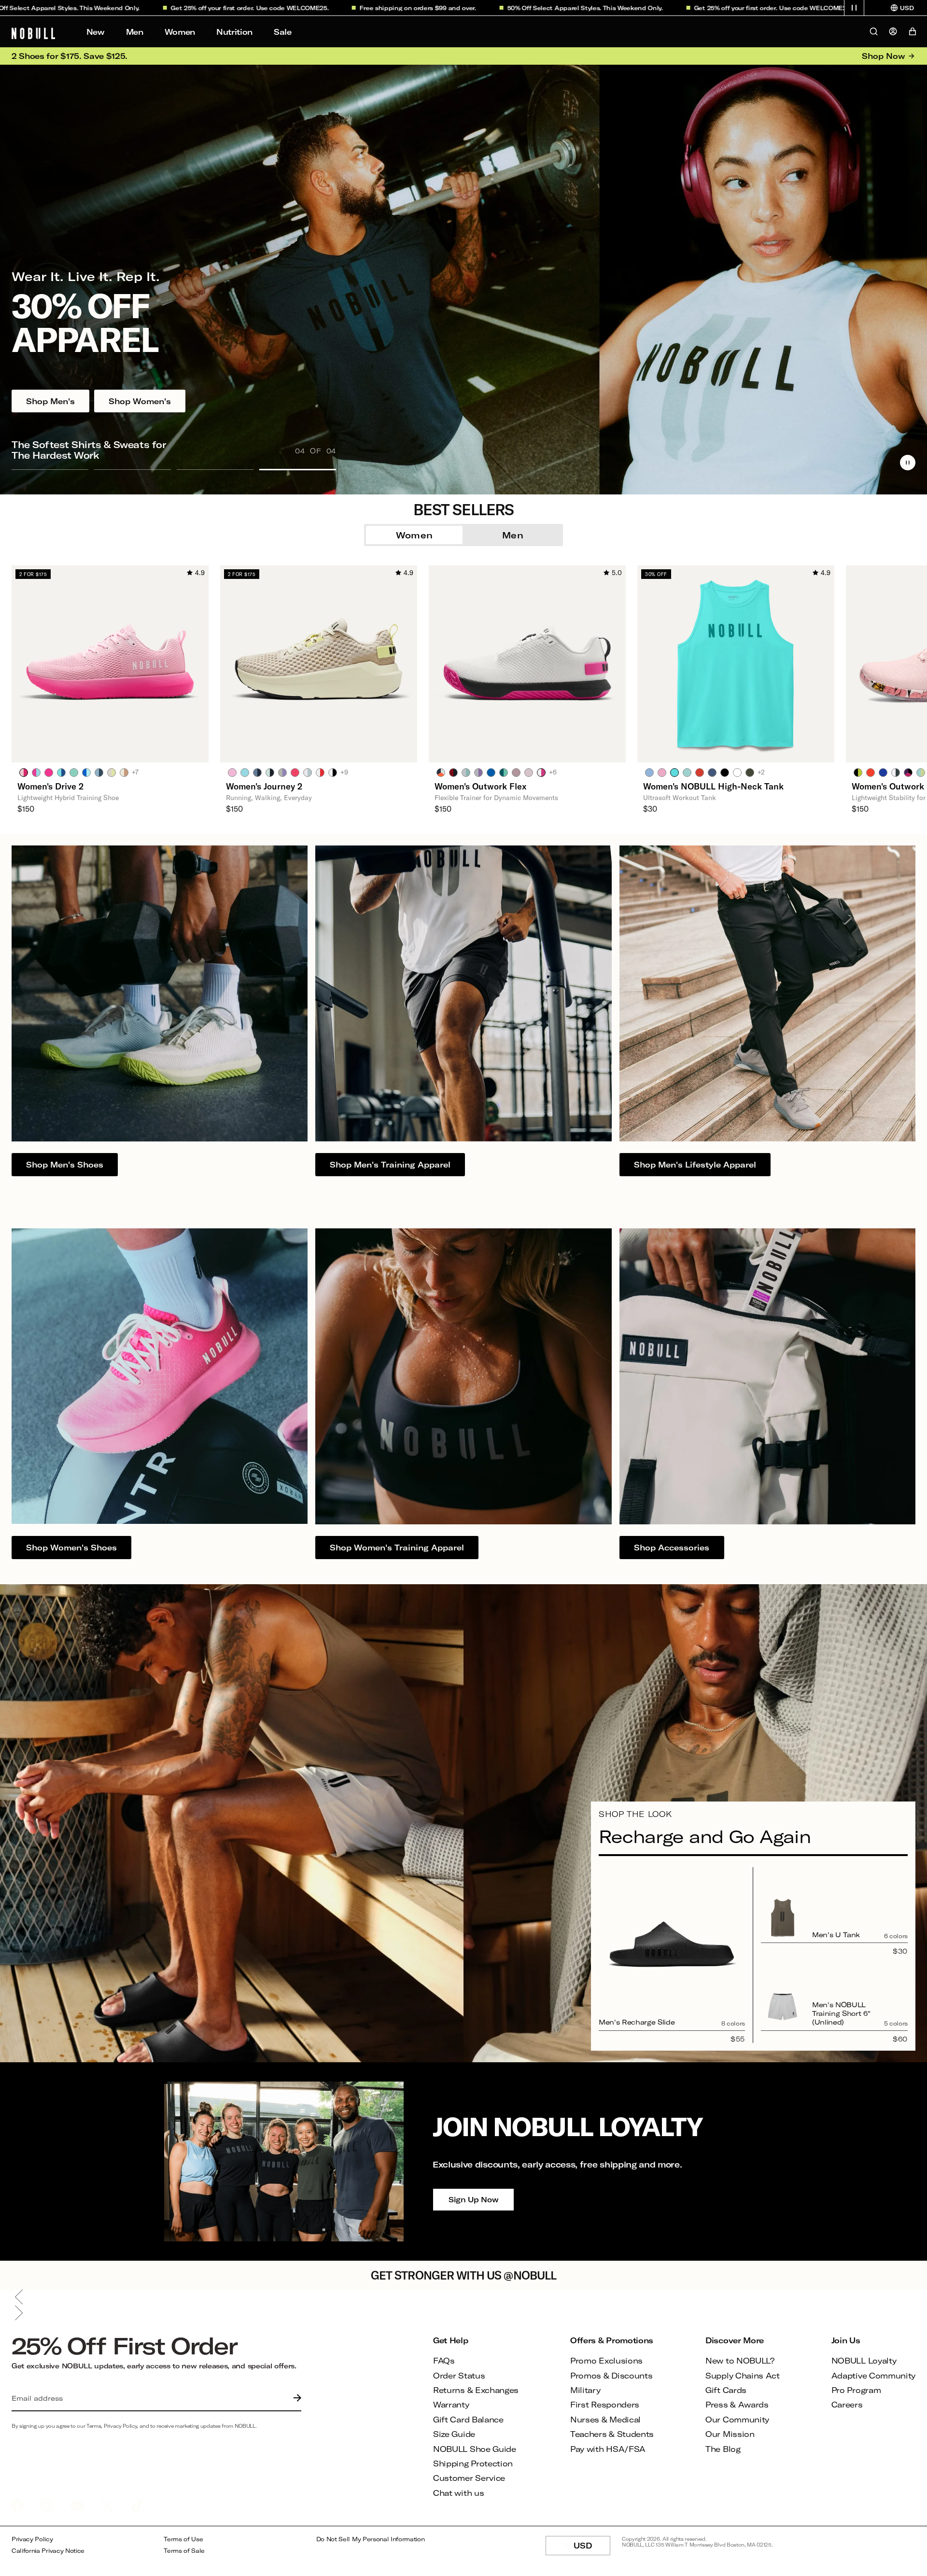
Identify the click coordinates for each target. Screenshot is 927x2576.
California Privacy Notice (48, 2551)
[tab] (24, 772)
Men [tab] (513, 535)
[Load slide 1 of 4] (50, 469)
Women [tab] (414, 535)
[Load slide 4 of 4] (298, 469)
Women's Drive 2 (50, 786)
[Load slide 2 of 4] (133, 469)
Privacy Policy (32, 2539)
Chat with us (458, 2493)
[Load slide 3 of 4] (215, 469)
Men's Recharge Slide (637, 2022)
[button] (854, 8)
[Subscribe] (295, 2398)
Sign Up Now (473, 2199)
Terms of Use (183, 2539)
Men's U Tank (836, 1935)
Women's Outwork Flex (480, 786)
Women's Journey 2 (264, 786)
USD (592, 2548)
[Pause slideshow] (908, 463)
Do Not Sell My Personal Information (371, 2539)
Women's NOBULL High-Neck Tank (713, 786)
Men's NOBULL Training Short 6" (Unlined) (841, 2013)
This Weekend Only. (489, 8)
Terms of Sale (184, 2551)
